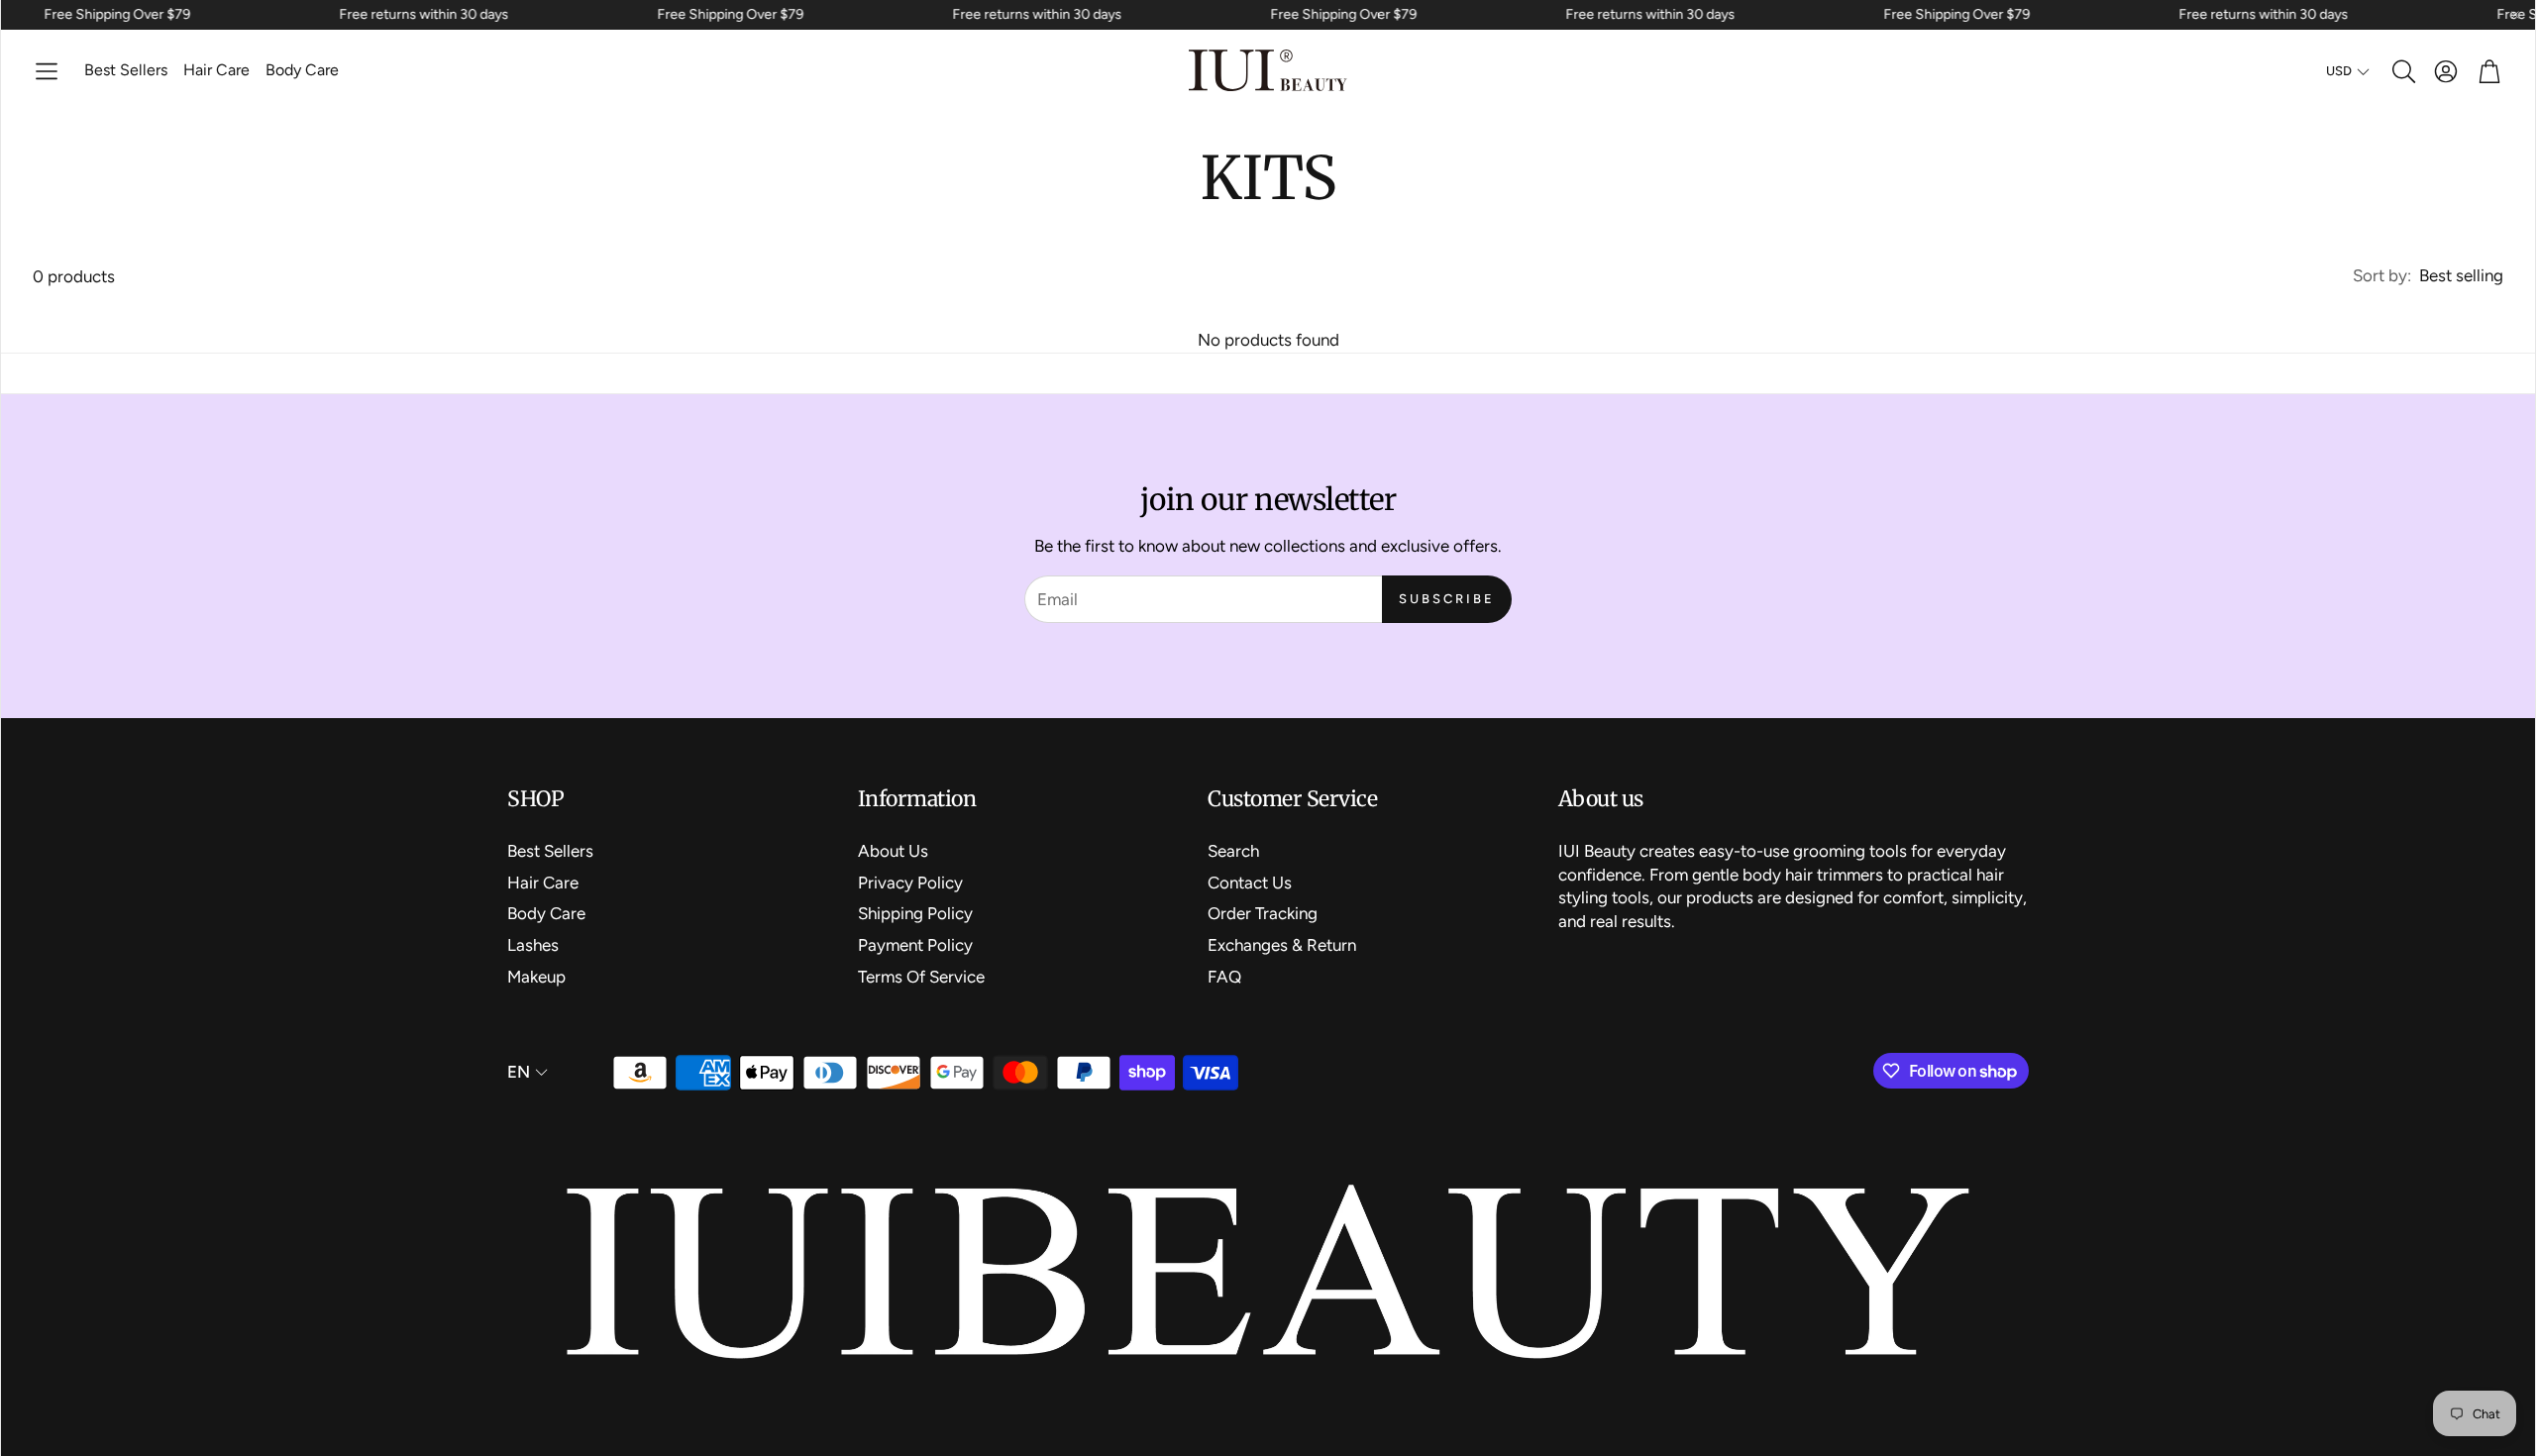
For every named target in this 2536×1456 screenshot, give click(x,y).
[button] (47, 71)
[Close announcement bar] (2515, 15)
